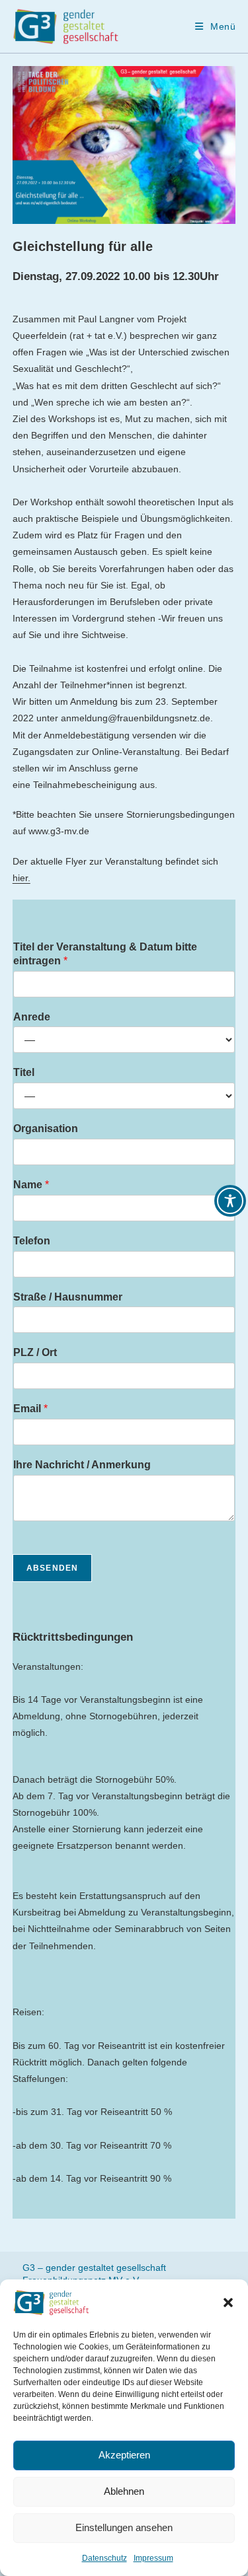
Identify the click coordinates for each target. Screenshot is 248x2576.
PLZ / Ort (35, 1352)
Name (31, 1185)
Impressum (153, 2558)
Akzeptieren (124, 2455)
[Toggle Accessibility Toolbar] (230, 1201)
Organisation (46, 1128)
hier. (21, 878)
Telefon (32, 1241)
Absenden (53, 1568)
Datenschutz (104, 2558)
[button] (228, 2303)
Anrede (32, 1017)
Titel (24, 1072)
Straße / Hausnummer (68, 1297)
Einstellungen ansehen (124, 2527)
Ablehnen (124, 2491)
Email (30, 1409)
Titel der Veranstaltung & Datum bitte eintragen (105, 954)
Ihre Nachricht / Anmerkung (82, 1465)
